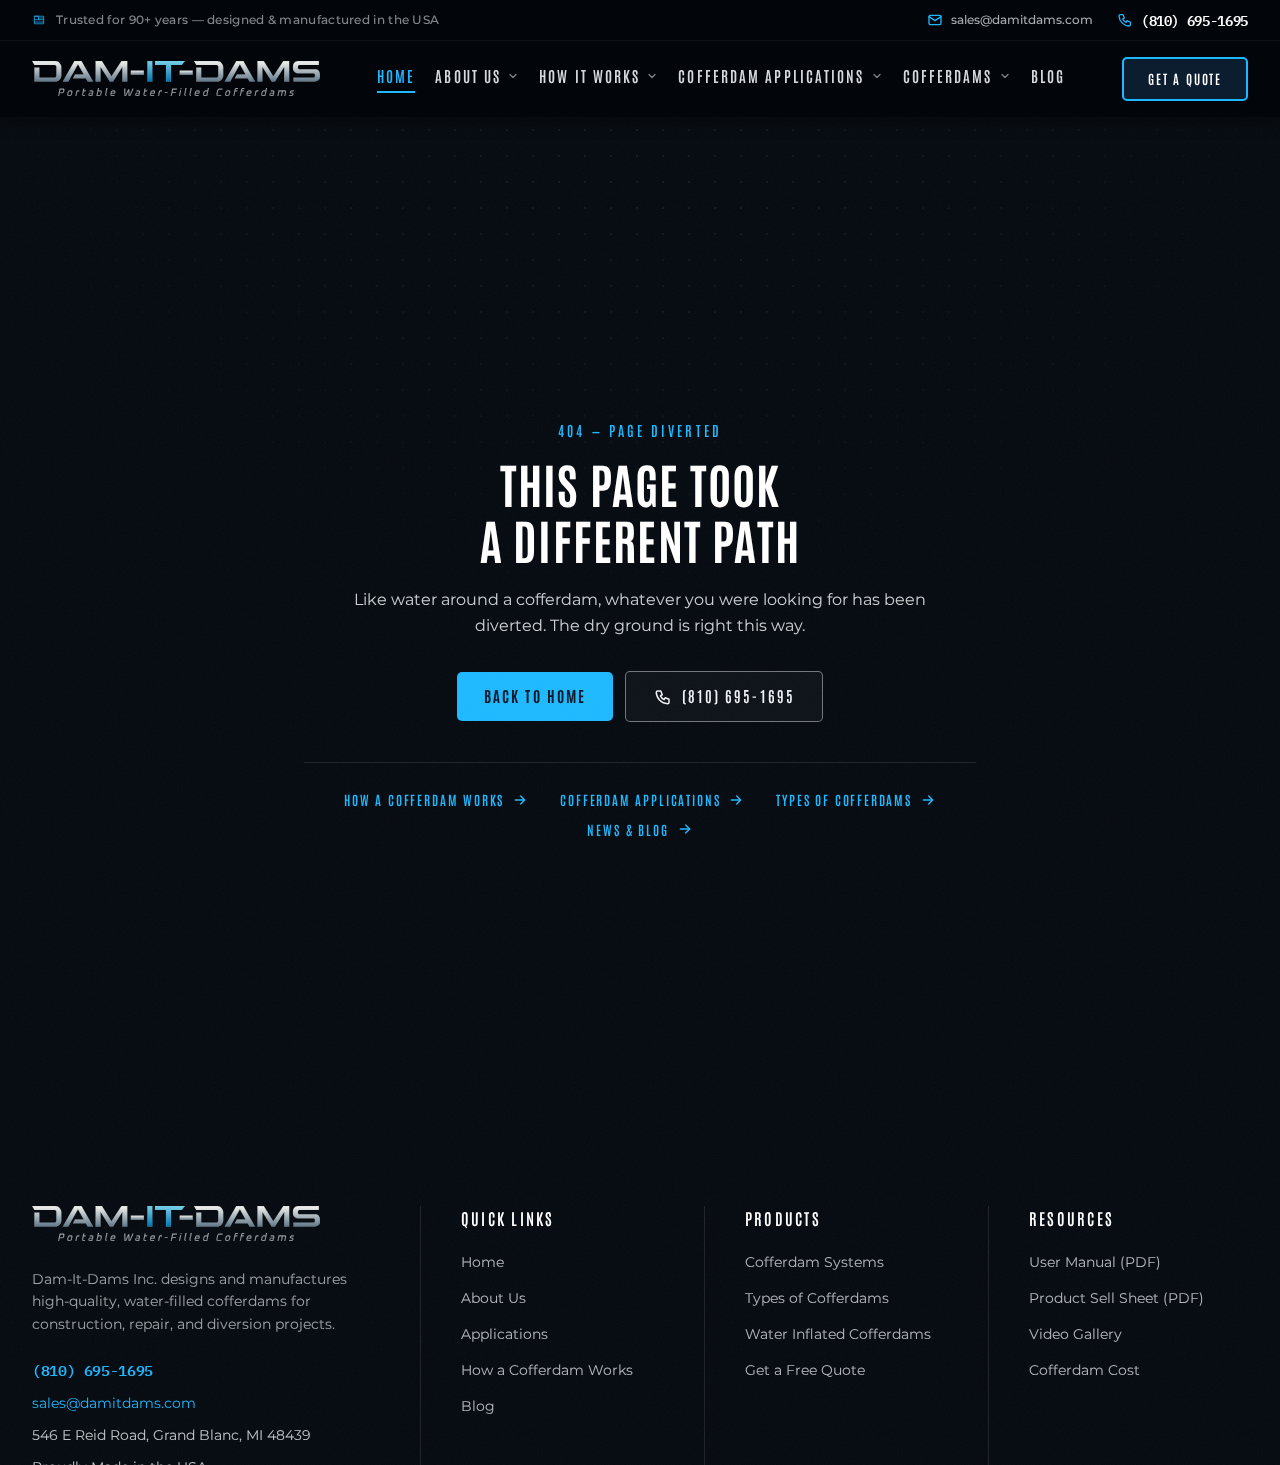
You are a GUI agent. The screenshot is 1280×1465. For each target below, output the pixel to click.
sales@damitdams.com (1022, 19)
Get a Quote (1185, 78)
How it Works (589, 75)
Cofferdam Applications (771, 75)
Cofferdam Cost (1084, 1370)
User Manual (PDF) (1095, 1262)
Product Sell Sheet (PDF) (1116, 1298)
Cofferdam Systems (814, 1262)
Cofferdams (948, 75)
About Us (468, 75)
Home (396, 75)
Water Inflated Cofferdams (838, 1334)
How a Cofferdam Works (424, 799)
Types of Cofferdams (844, 799)
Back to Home (535, 695)
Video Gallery (1075, 1334)
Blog (1048, 75)
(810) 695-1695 (738, 695)
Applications (504, 1334)
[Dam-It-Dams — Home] (176, 78)
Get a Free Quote (805, 1370)
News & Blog (627, 829)
